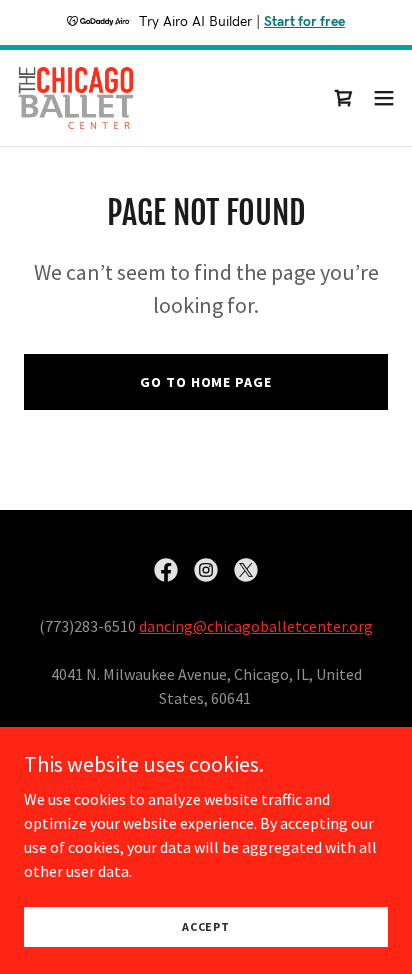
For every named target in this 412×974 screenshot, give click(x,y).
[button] (384, 98)
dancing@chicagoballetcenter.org (256, 626)
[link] (76, 98)
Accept (206, 926)
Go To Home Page (205, 382)
